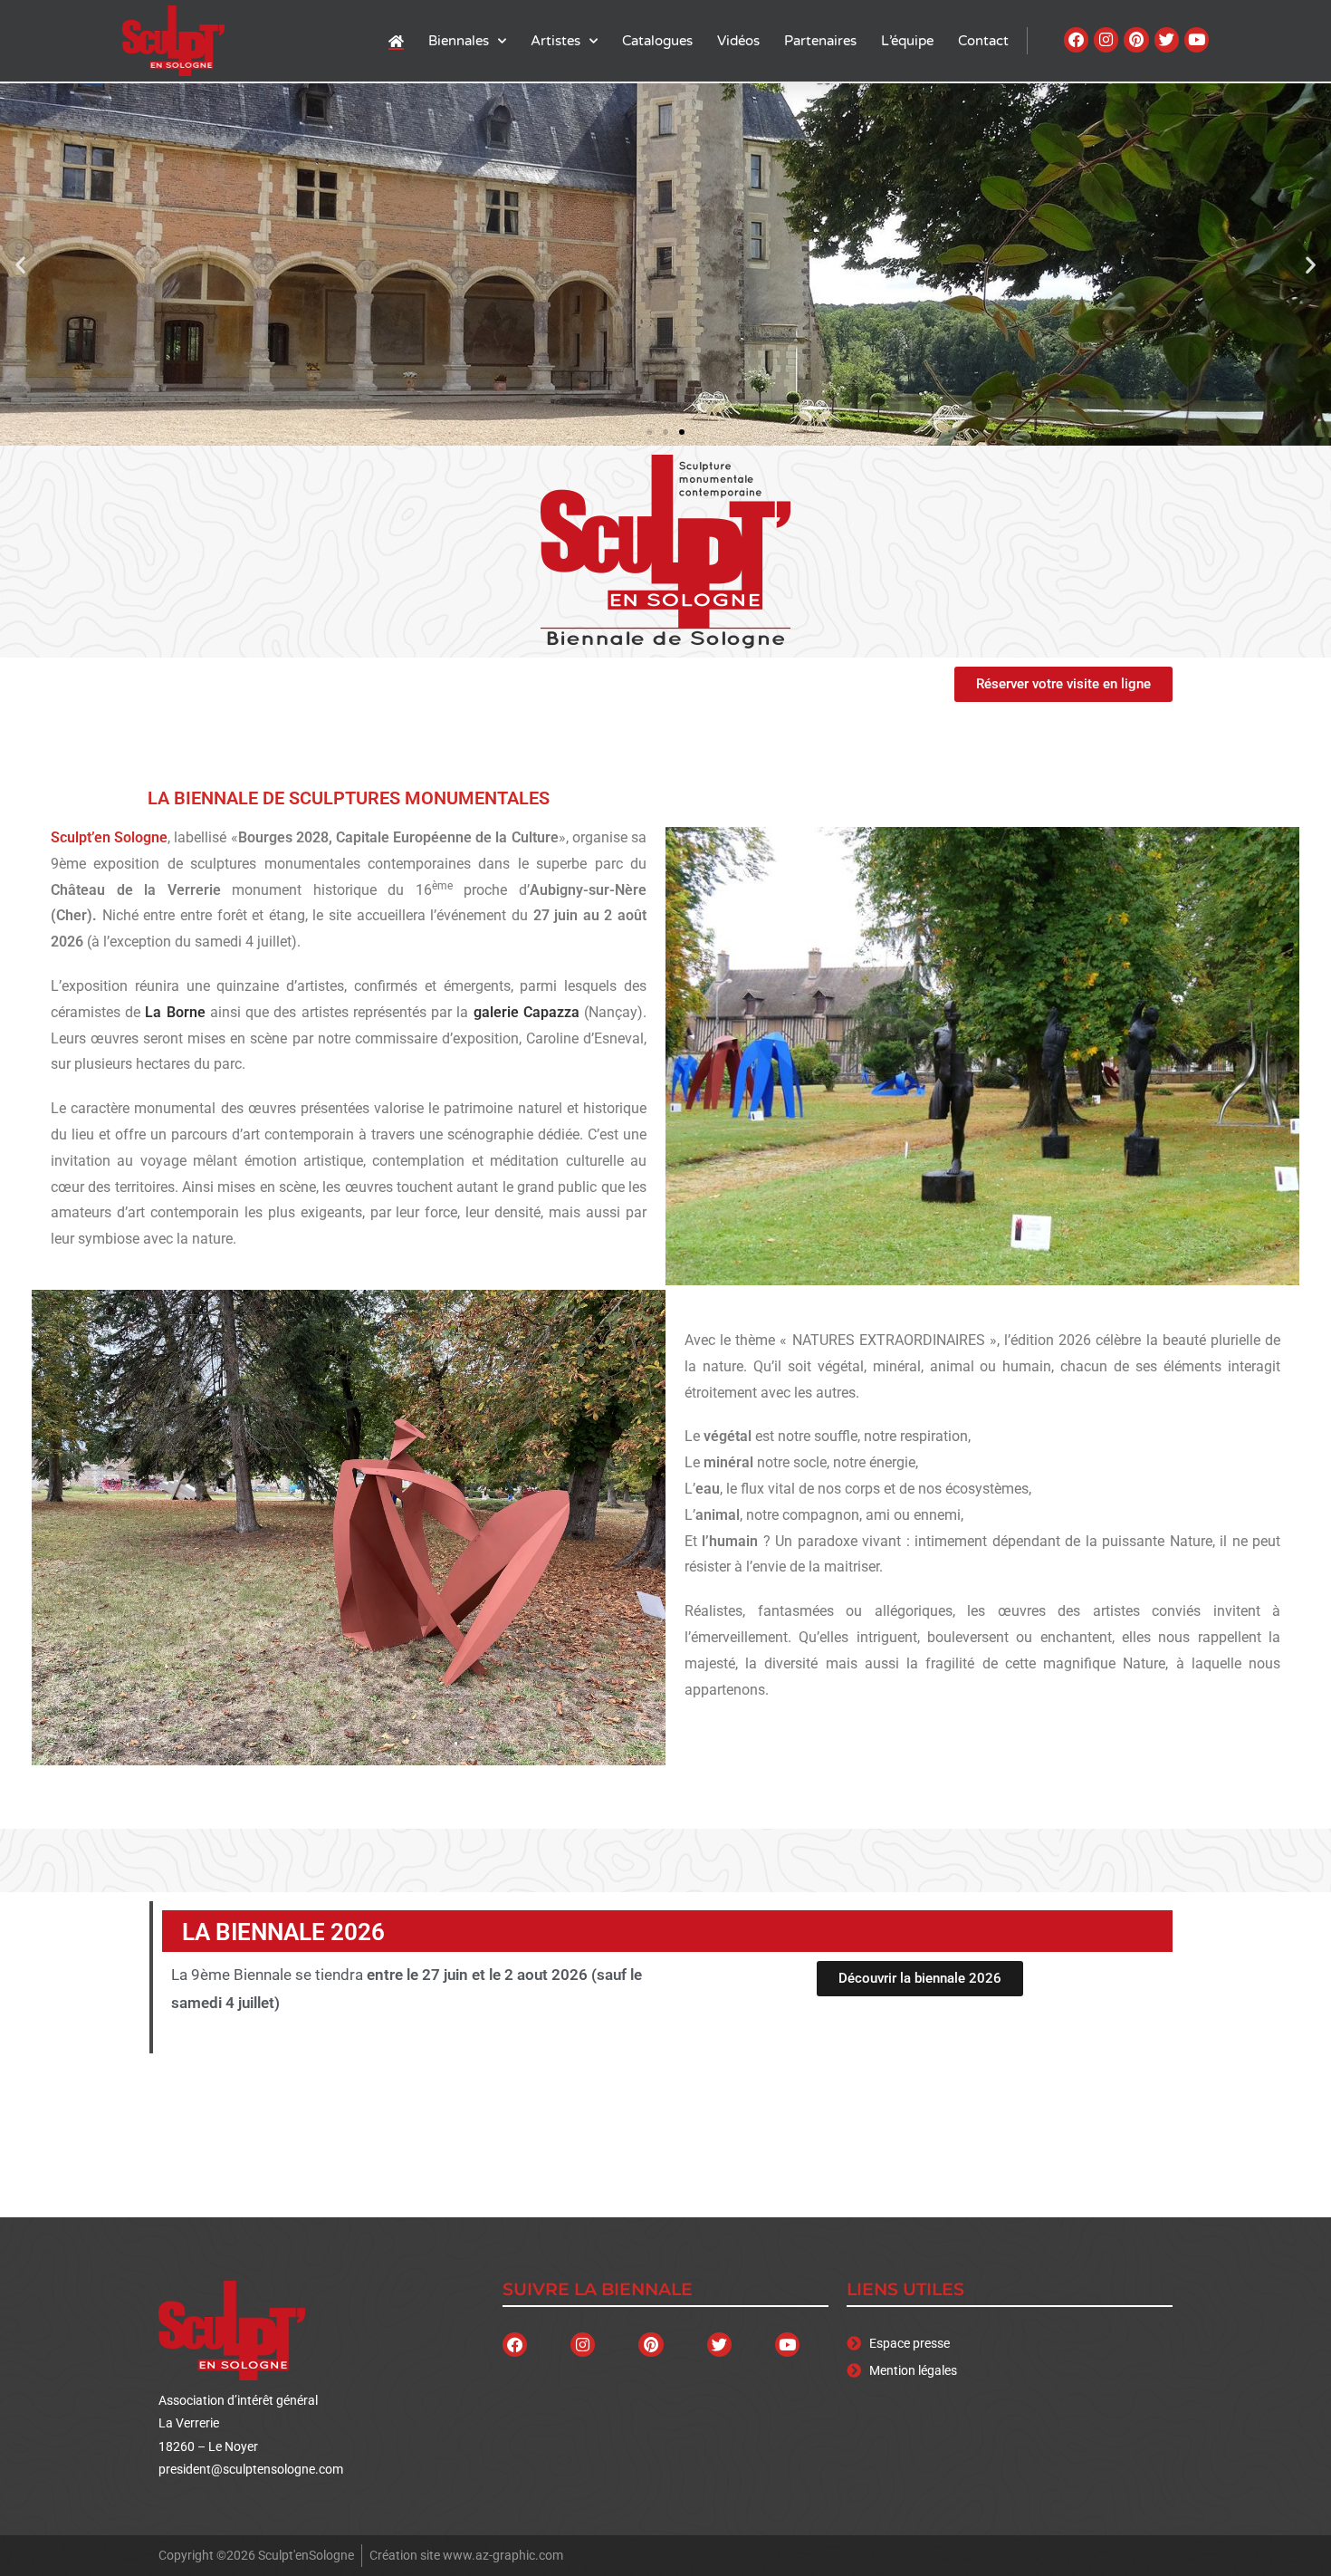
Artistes (555, 41)
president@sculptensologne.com (251, 2469)
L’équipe (907, 41)
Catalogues (657, 41)
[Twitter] (1167, 39)
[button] (20, 265)
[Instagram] (1106, 39)
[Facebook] (1076, 39)
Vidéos (738, 41)
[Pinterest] (1136, 39)
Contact (983, 41)
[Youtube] (1197, 39)
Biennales (459, 41)
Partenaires (820, 41)
